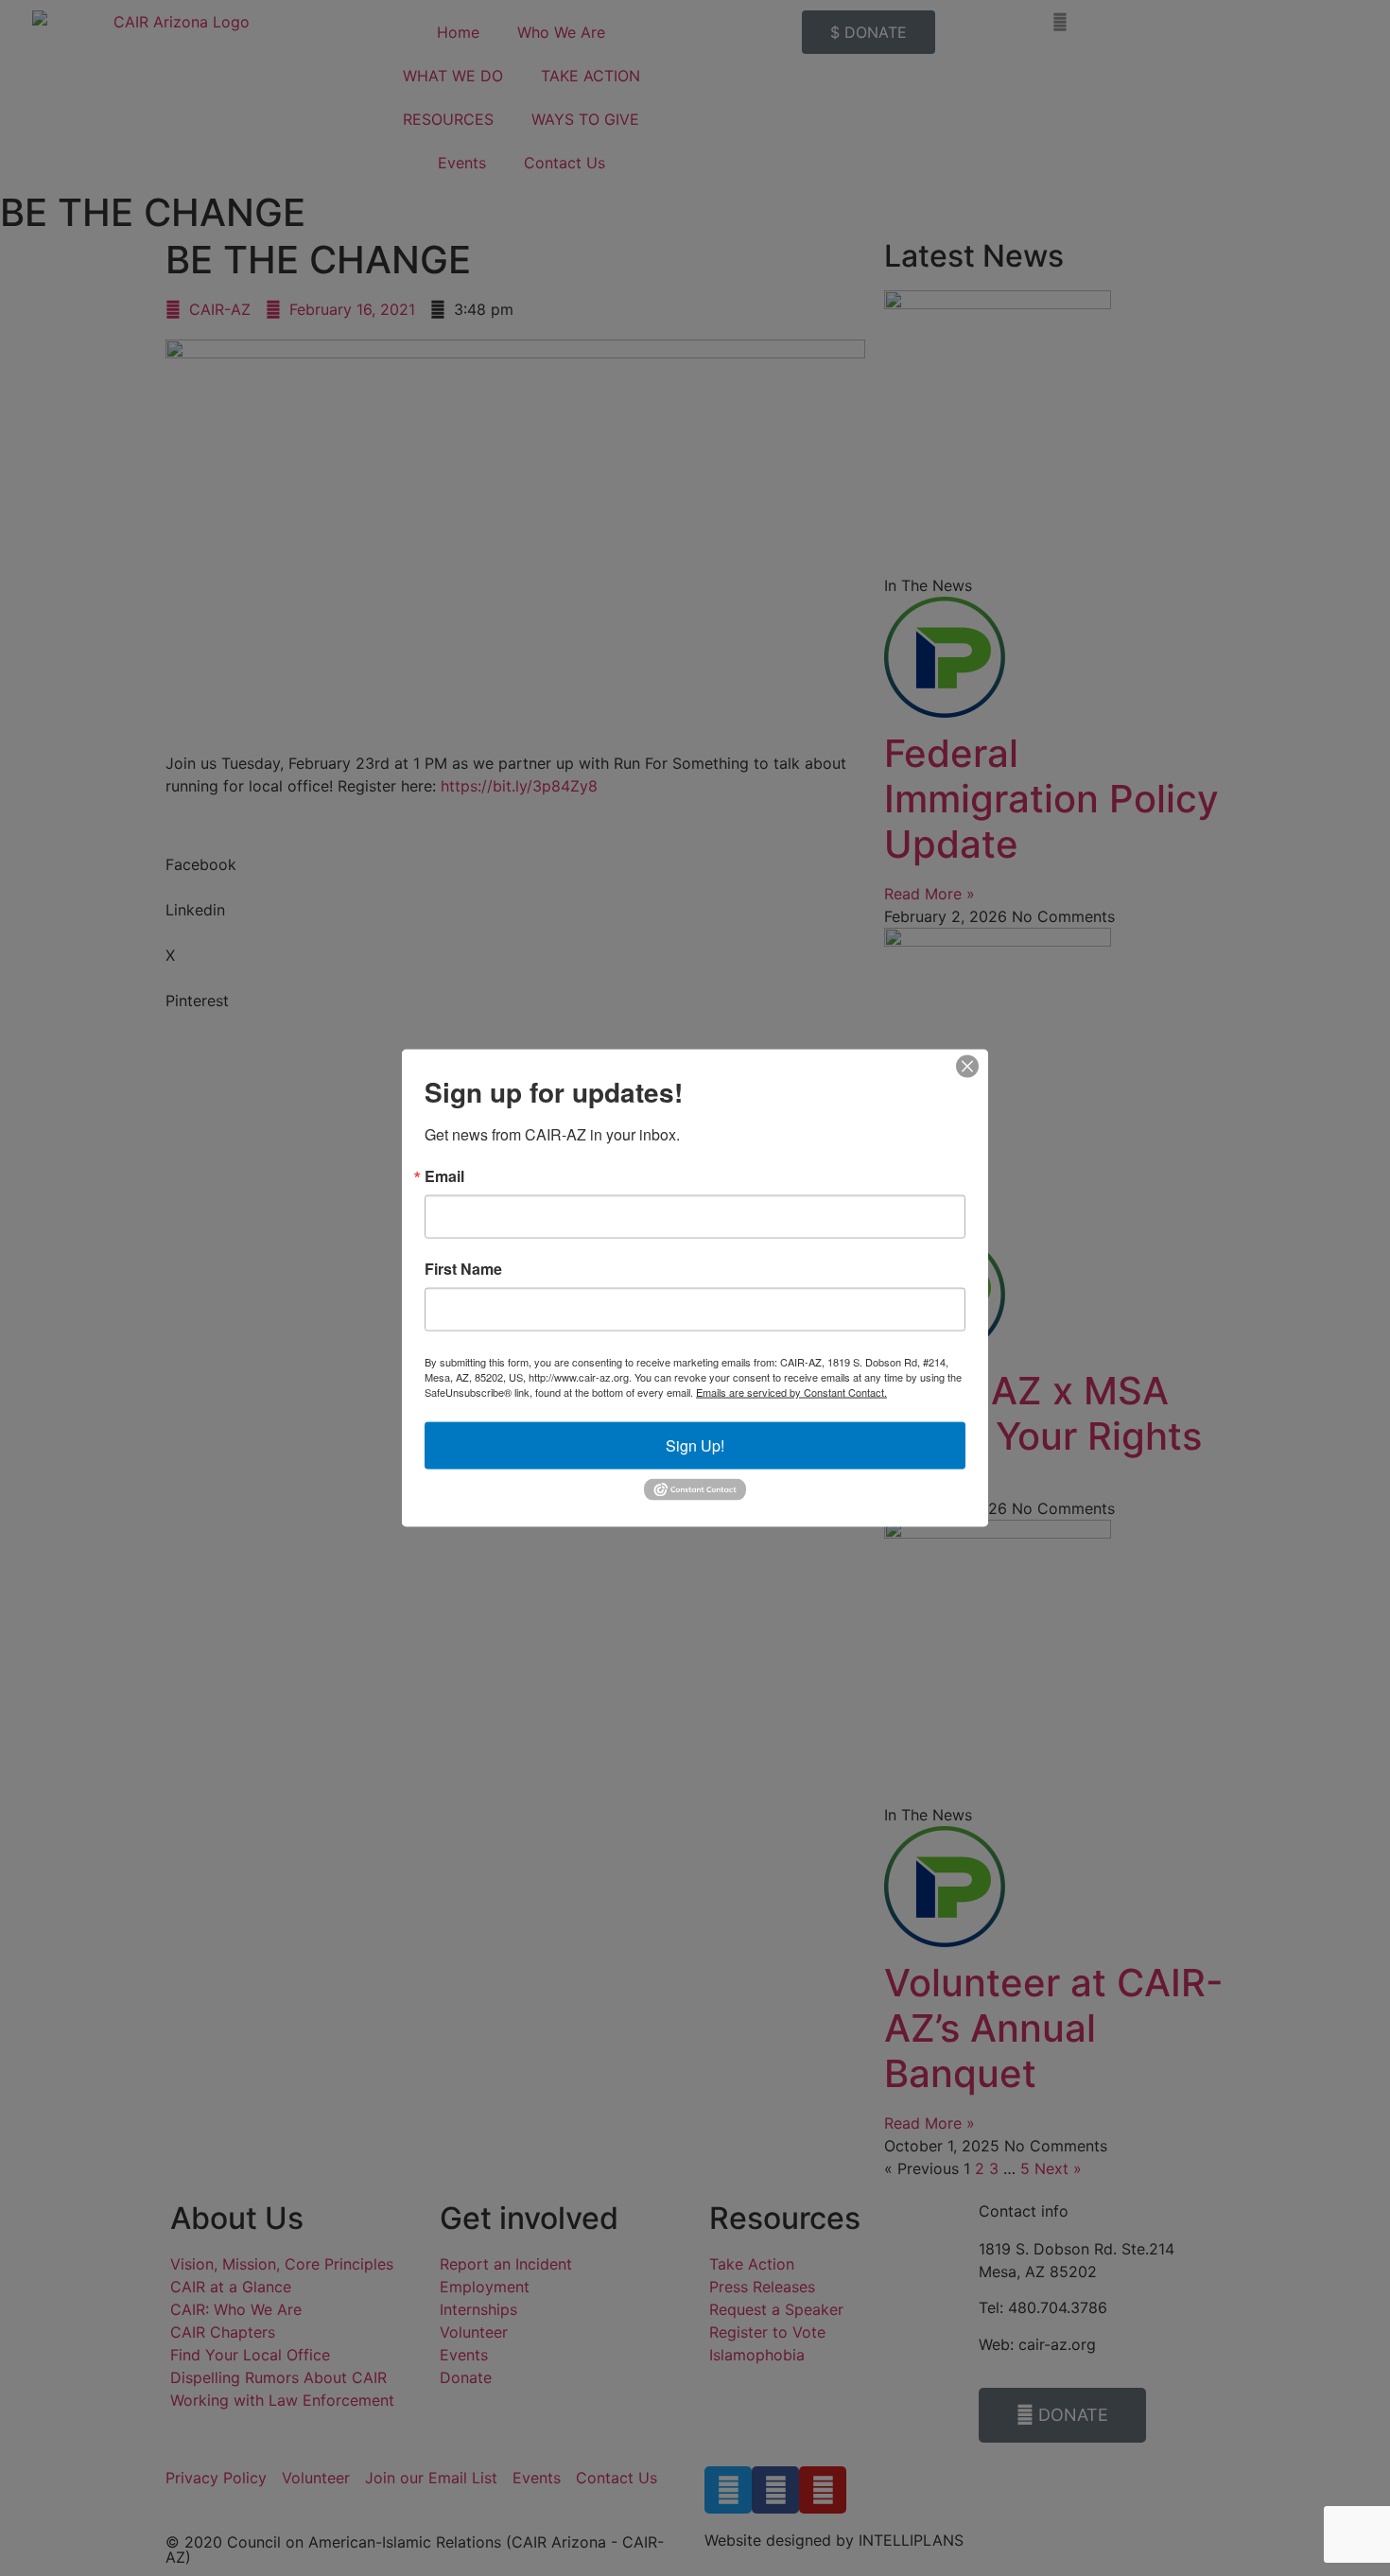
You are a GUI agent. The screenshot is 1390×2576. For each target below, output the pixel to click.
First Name (463, 1269)
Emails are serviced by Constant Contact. (791, 1392)
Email (444, 1176)
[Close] (967, 1067)
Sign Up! (695, 1445)
